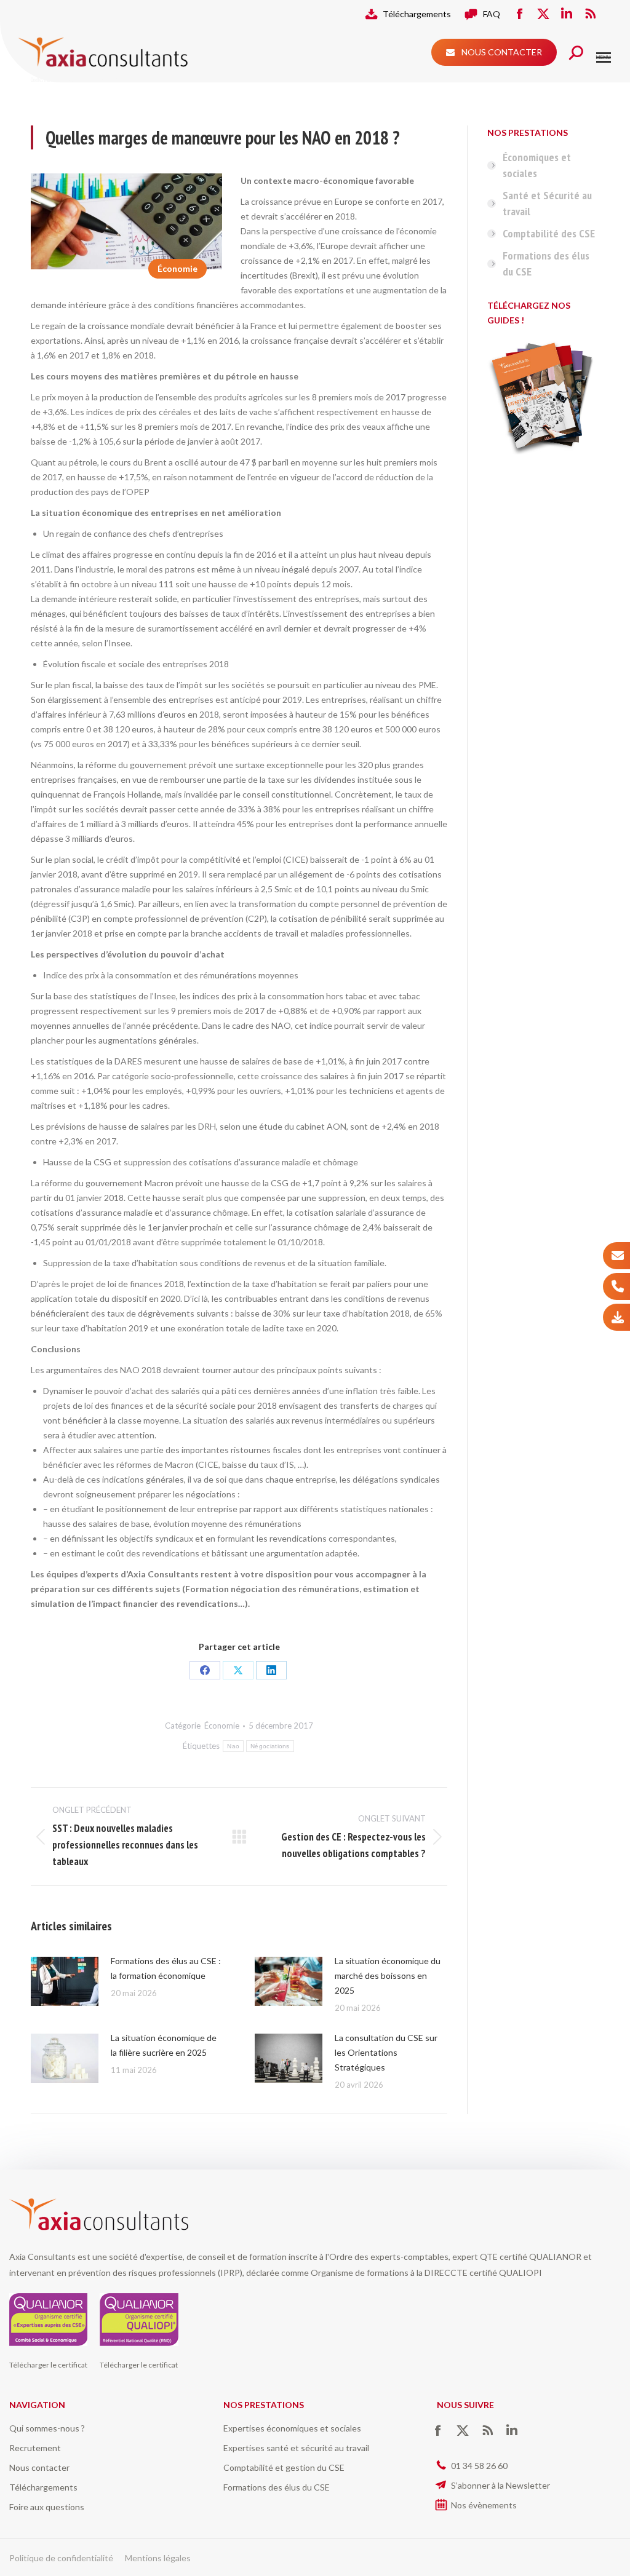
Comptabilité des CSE (549, 233)
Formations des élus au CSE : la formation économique (166, 1968)
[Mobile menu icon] (604, 57)
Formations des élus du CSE (546, 264)
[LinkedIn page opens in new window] (567, 14)
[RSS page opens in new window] (590, 14)
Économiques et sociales (537, 165)
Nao (233, 1746)
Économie (177, 268)
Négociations (270, 1746)
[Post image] (65, 1981)
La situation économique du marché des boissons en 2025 (388, 1976)
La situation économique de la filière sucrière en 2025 (164, 2045)
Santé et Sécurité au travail (547, 203)
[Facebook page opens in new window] (520, 14)
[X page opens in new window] (543, 14)
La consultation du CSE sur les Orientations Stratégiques (386, 2052)
